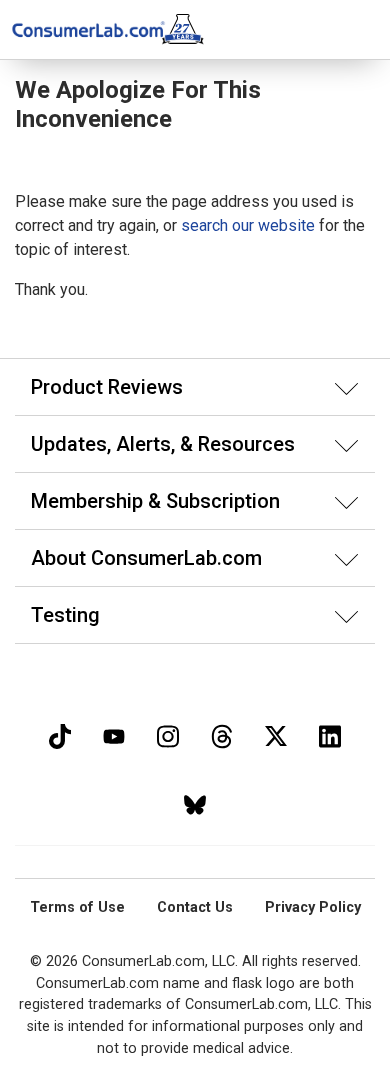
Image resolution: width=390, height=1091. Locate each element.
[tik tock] (60, 734)
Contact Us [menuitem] (195, 907)
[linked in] (330, 734)
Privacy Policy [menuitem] (313, 907)
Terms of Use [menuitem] (77, 907)
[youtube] (114, 734)
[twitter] (276, 734)
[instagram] (168, 734)
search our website (248, 225)
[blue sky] (195, 802)
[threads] (222, 734)
